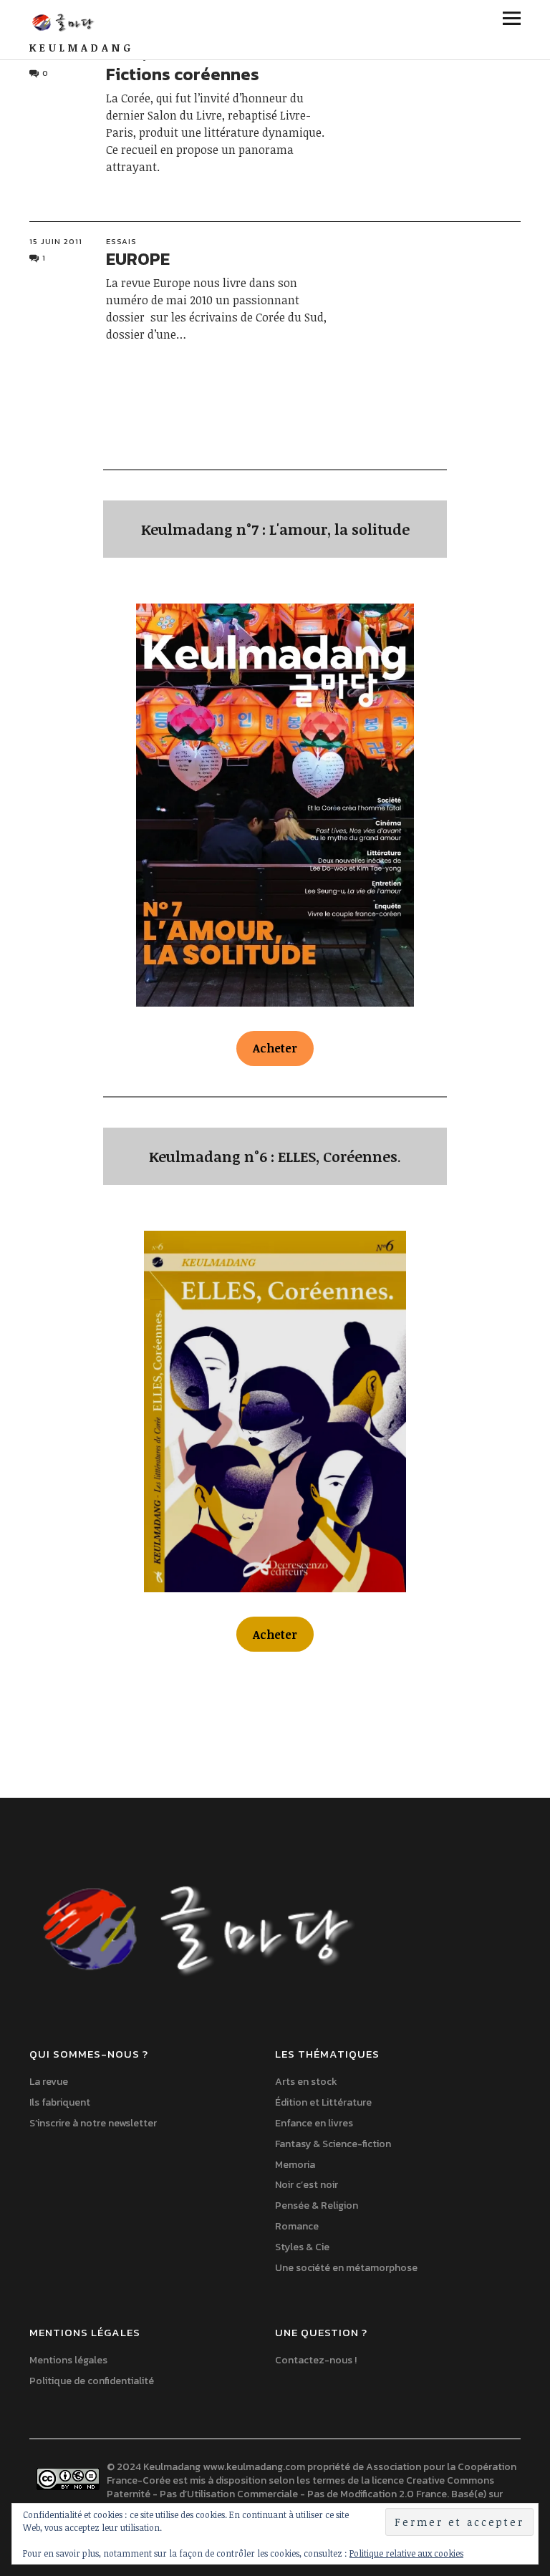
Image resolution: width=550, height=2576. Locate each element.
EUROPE (138, 259)
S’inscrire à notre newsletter (93, 2123)
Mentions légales (68, 2360)
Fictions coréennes (183, 74)
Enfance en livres (314, 2123)
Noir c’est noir (307, 2185)
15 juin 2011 (56, 241)
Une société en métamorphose (346, 2268)
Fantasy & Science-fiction (333, 2144)
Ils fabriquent (60, 2102)
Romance (297, 2226)
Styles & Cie (302, 2247)
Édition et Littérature (323, 2102)
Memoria (295, 2165)
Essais (121, 241)
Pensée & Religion (317, 2205)
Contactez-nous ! (316, 2360)
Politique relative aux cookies (406, 2553)
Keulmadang (82, 48)
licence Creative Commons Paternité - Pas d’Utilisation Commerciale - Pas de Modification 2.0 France (300, 2487)
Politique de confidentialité (92, 2381)
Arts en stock (306, 2082)
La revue (49, 2082)
